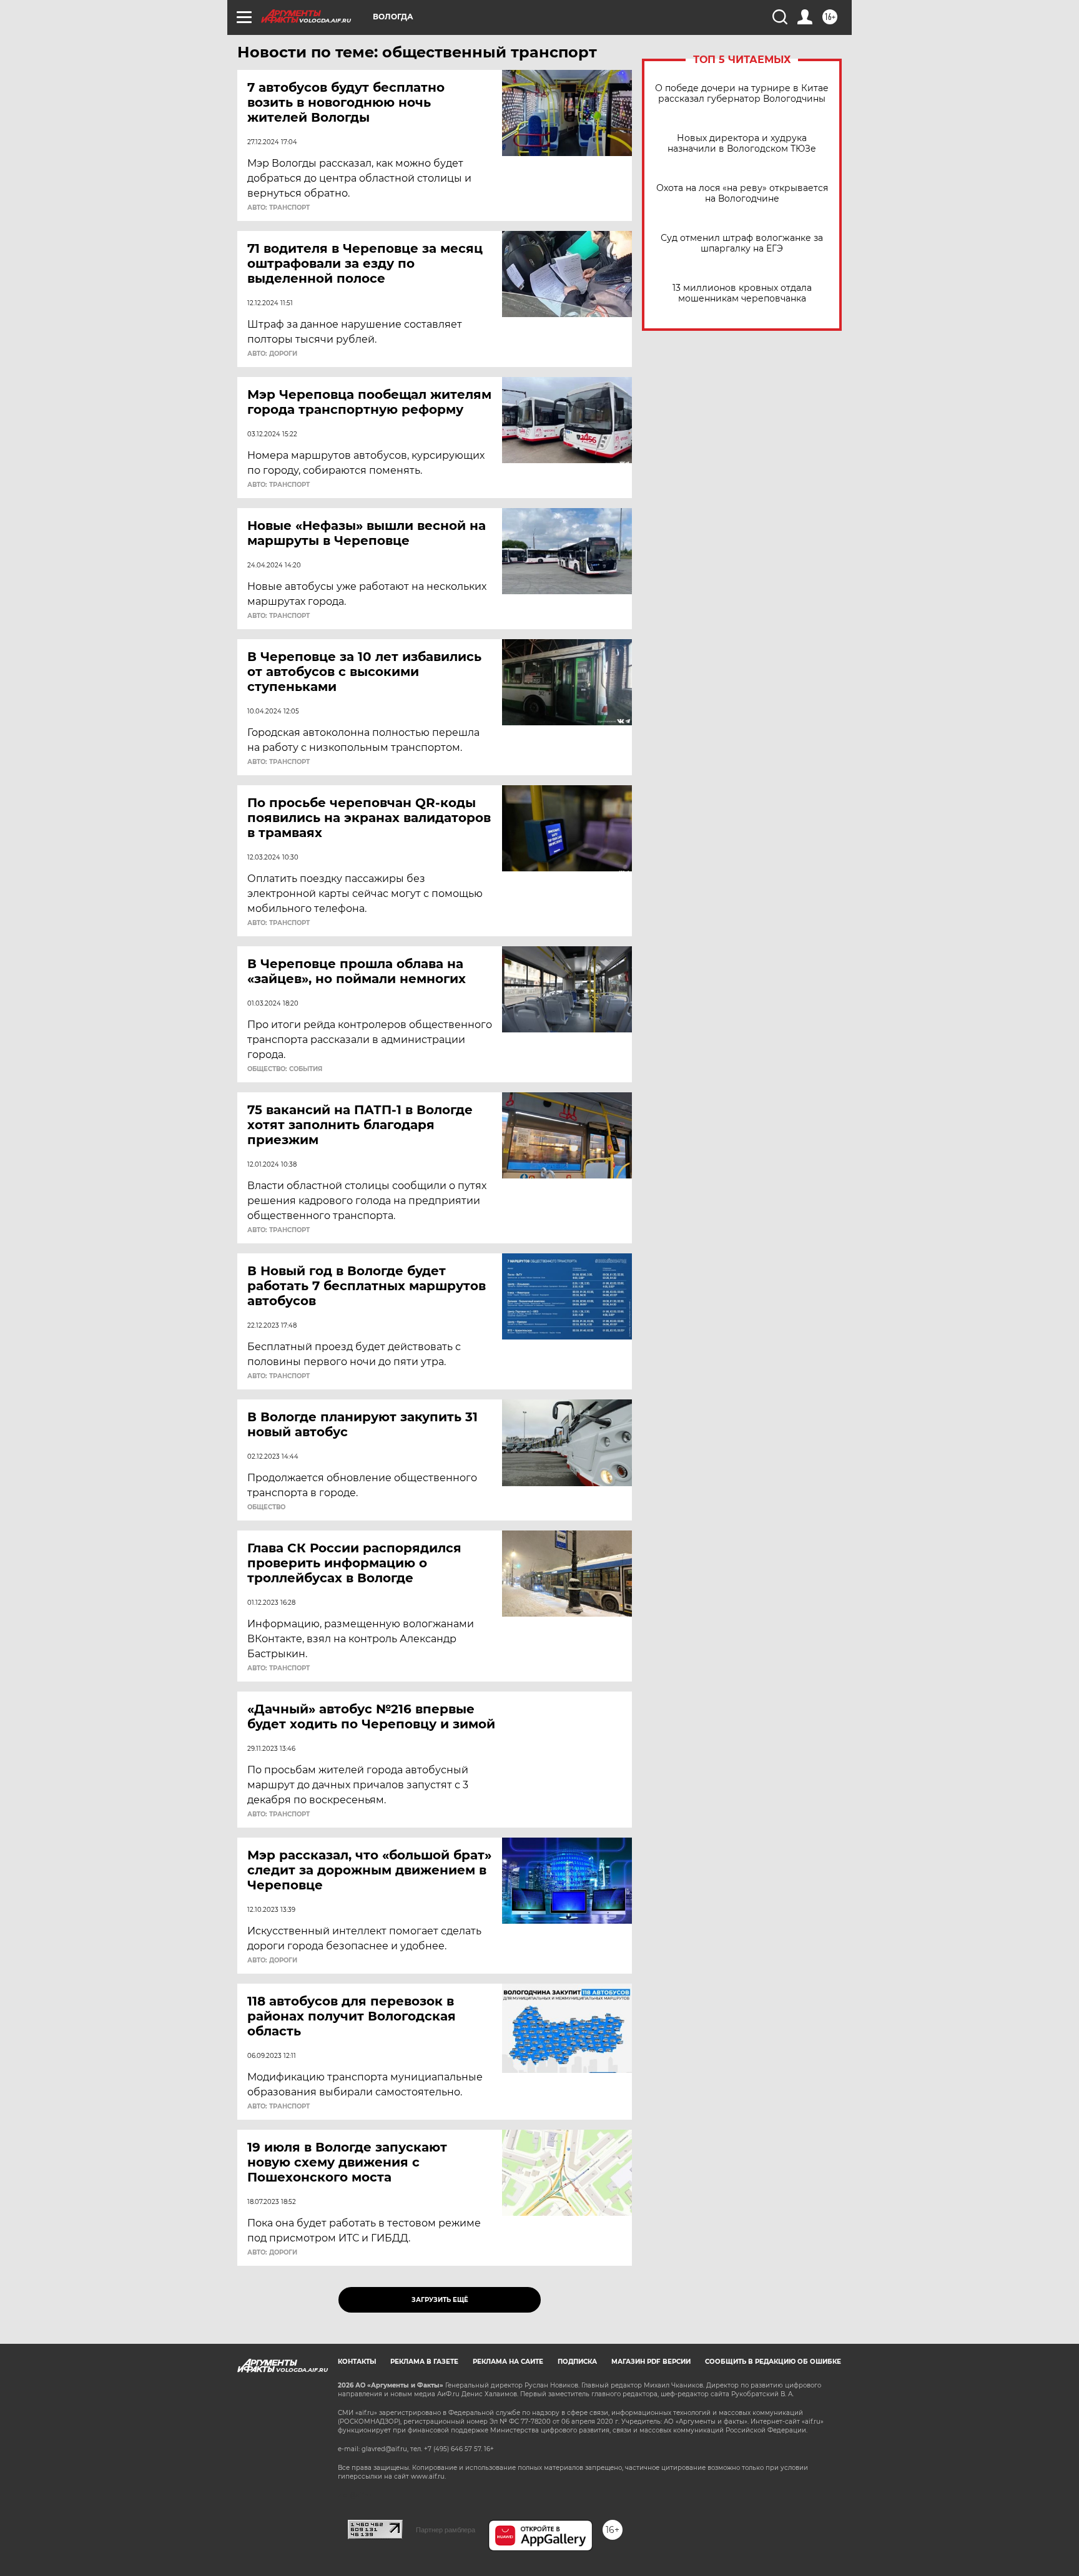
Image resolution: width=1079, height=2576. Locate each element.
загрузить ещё (440, 2300)
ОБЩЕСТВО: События (285, 1069)
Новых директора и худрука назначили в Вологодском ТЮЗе (742, 144)
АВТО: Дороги (272, 354)
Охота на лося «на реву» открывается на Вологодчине (742, 193)
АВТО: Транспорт (278, 208)
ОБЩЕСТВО (266, 1507)
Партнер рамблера (446, 2530)
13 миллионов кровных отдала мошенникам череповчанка (742, 293)
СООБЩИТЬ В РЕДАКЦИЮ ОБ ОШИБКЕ (773, 2362)
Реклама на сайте (508, 2362)
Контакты (357, 2362)
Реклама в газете (424, 2362)
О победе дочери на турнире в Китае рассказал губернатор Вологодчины (742, 94)
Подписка (577, 2362)
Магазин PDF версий (651, 2362)
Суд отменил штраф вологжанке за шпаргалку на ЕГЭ (742, 243)
